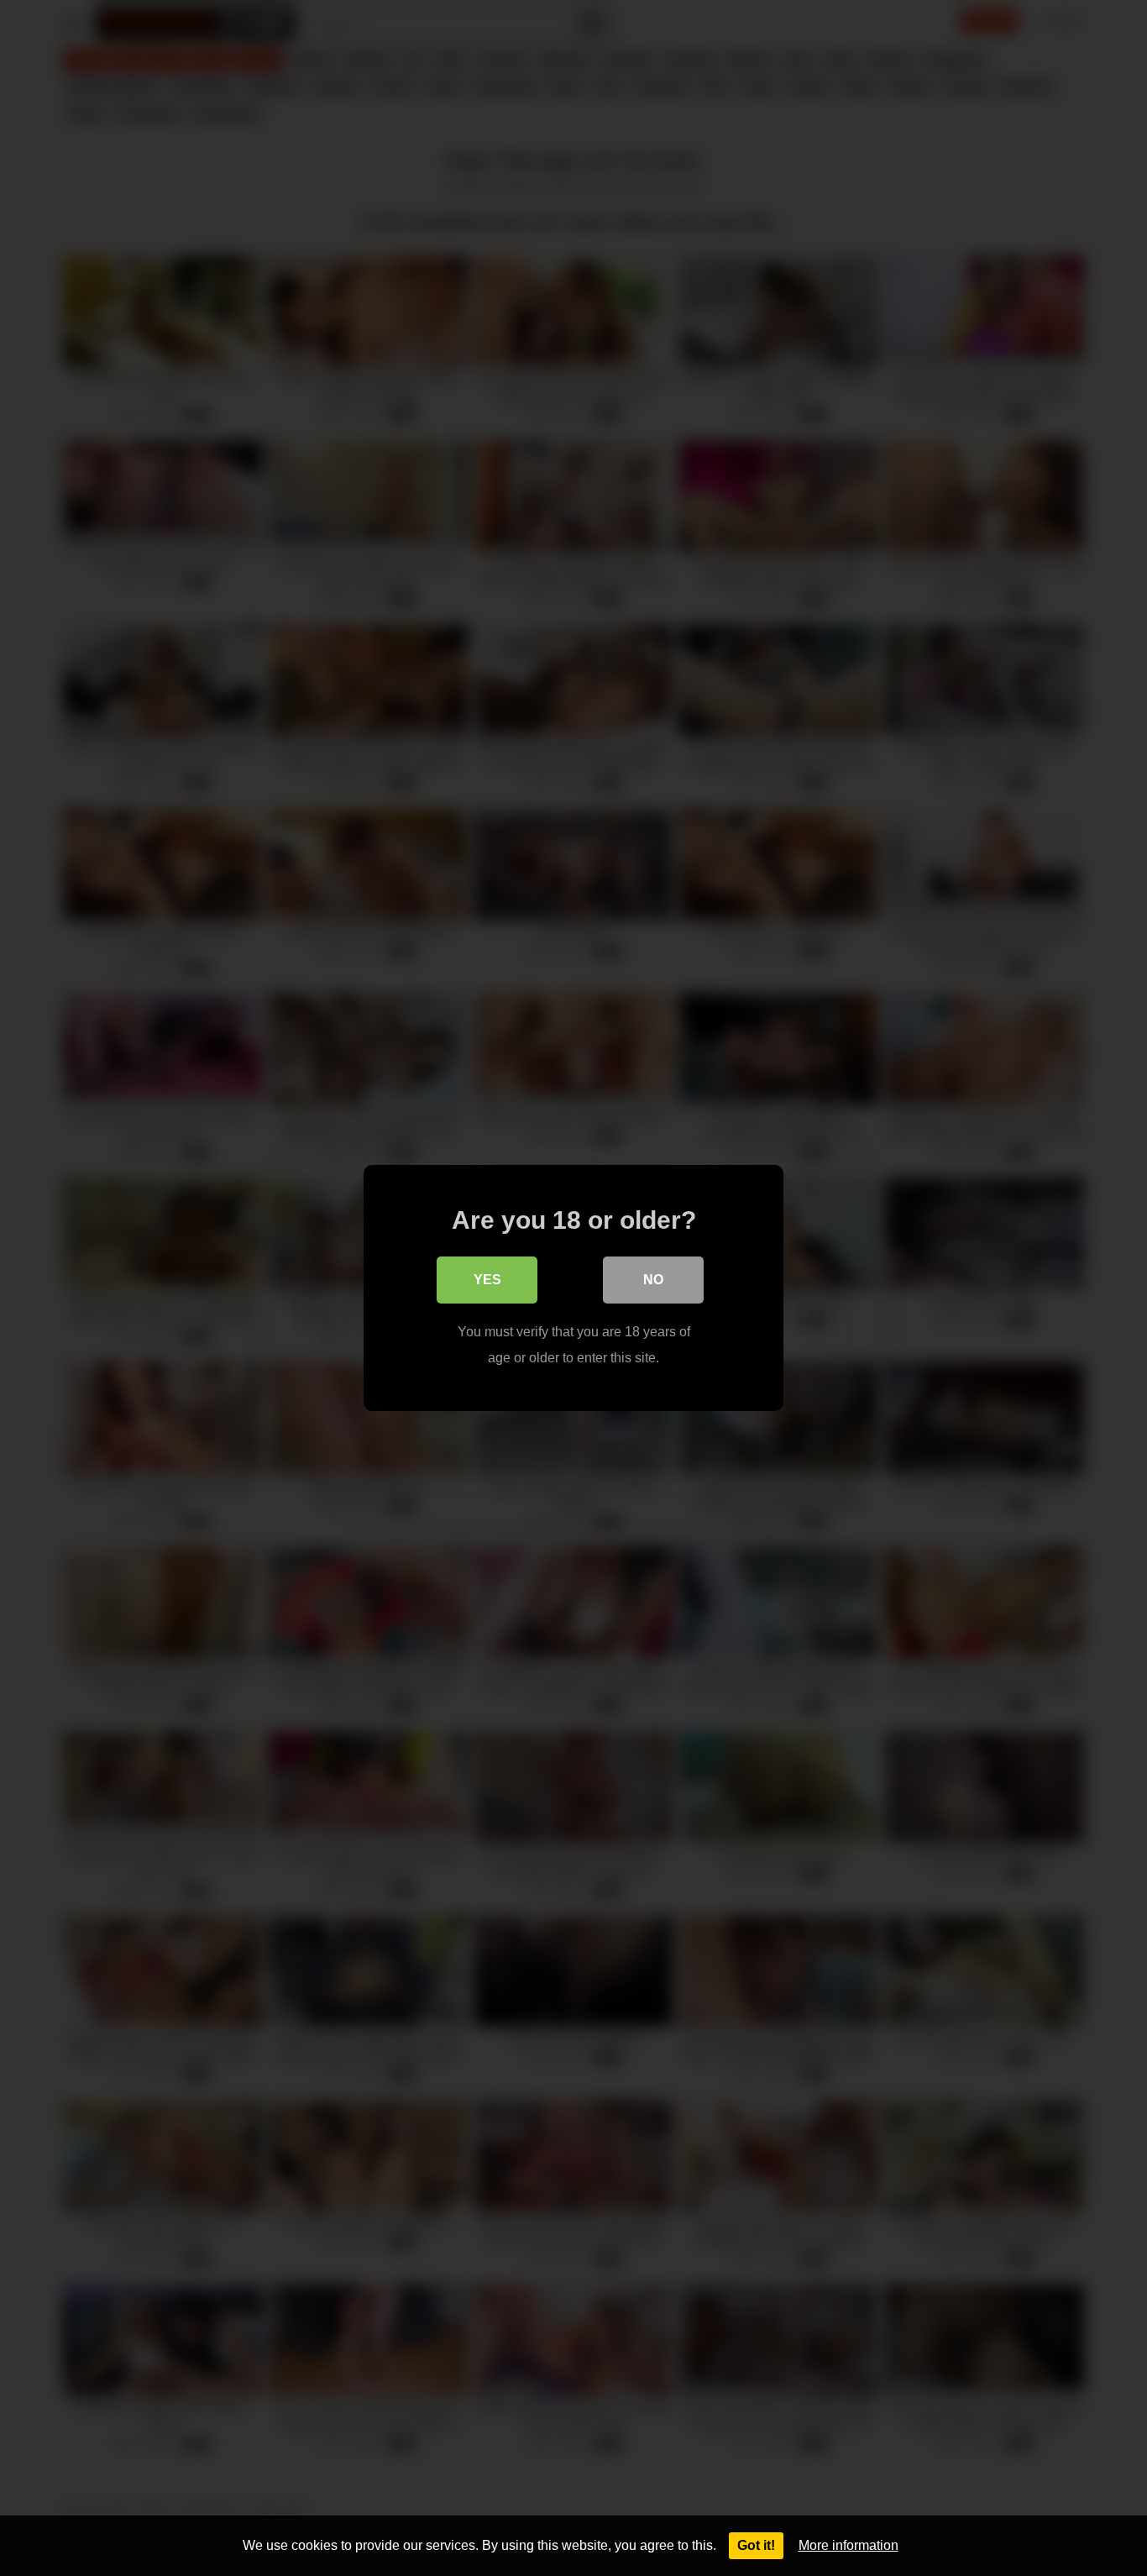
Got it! (756, 2545)
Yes (487, 1280)
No (653, 1280)
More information (848, 2545)
